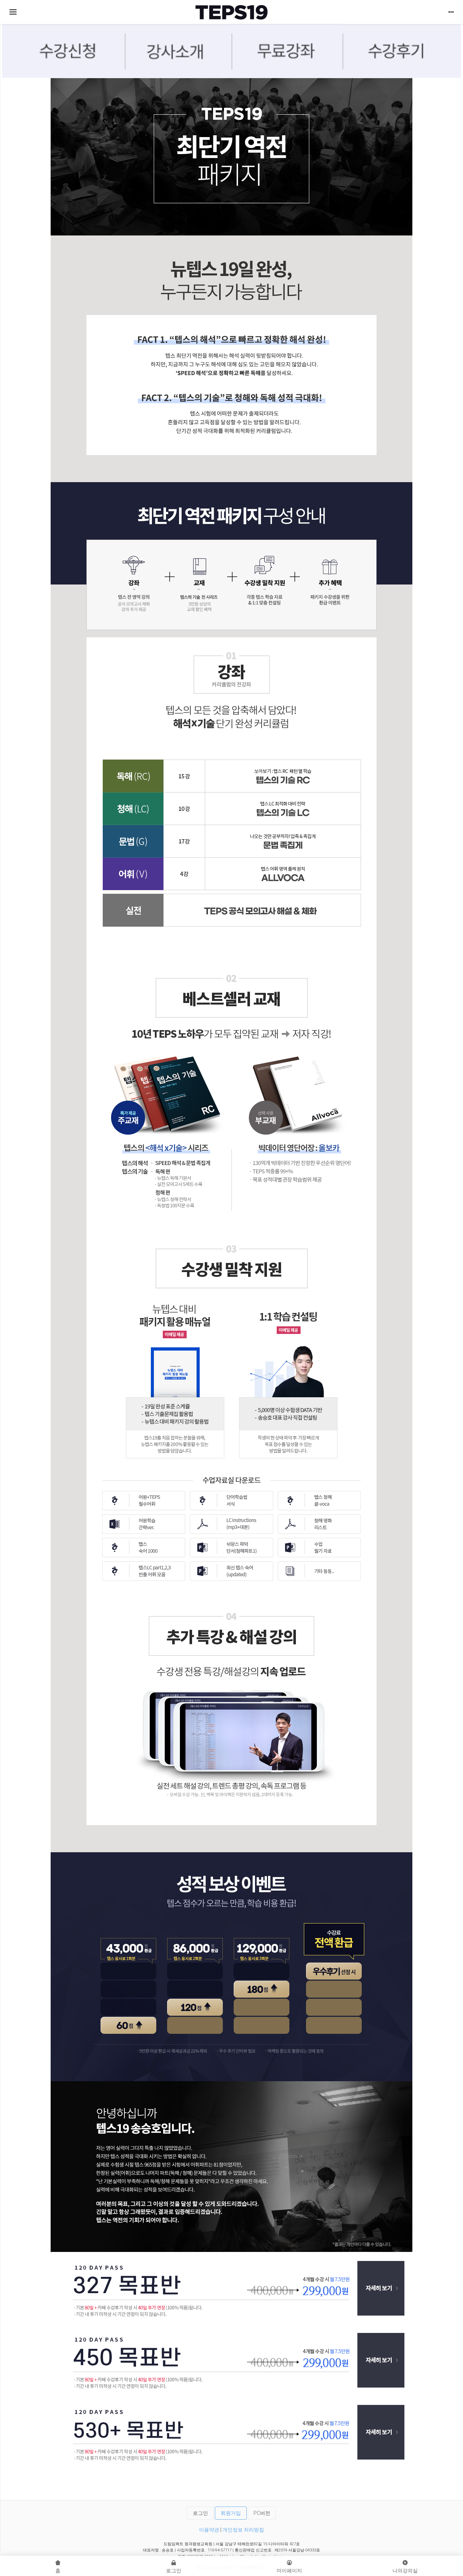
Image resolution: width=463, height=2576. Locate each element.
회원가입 (231, 2513)
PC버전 (262, 2513)
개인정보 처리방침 (243, 2530)
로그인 (200, 2513)
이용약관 (209, 2530)
